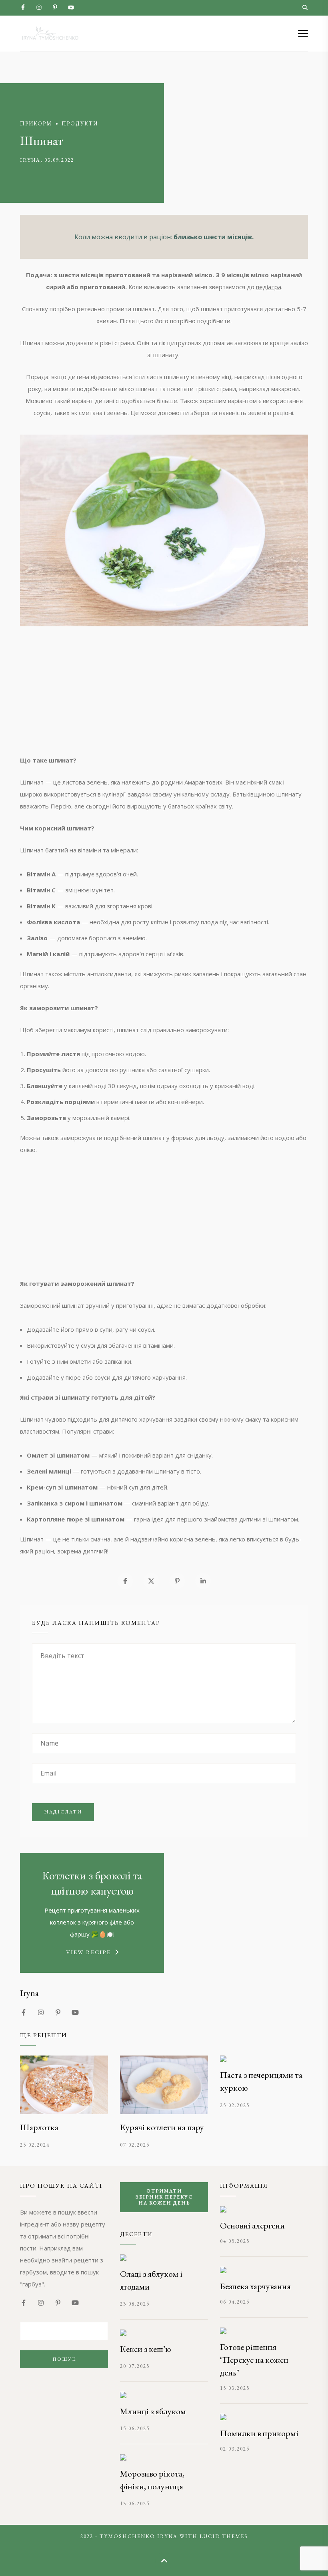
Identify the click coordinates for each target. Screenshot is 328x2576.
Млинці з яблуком (153, 2411)
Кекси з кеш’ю (146, 2349)
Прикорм (36, 124)
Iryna (30, 160)
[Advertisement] (164, 698)
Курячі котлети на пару (162, 2127)
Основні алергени (252, 2225)
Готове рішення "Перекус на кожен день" (254, 2360)
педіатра (269, 287)
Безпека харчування (255, 2286)
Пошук (64, 2359)
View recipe (88, 1952)
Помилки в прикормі (259, 2433)
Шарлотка (39, 2127)
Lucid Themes (224, 2536)
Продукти (80, 124)
